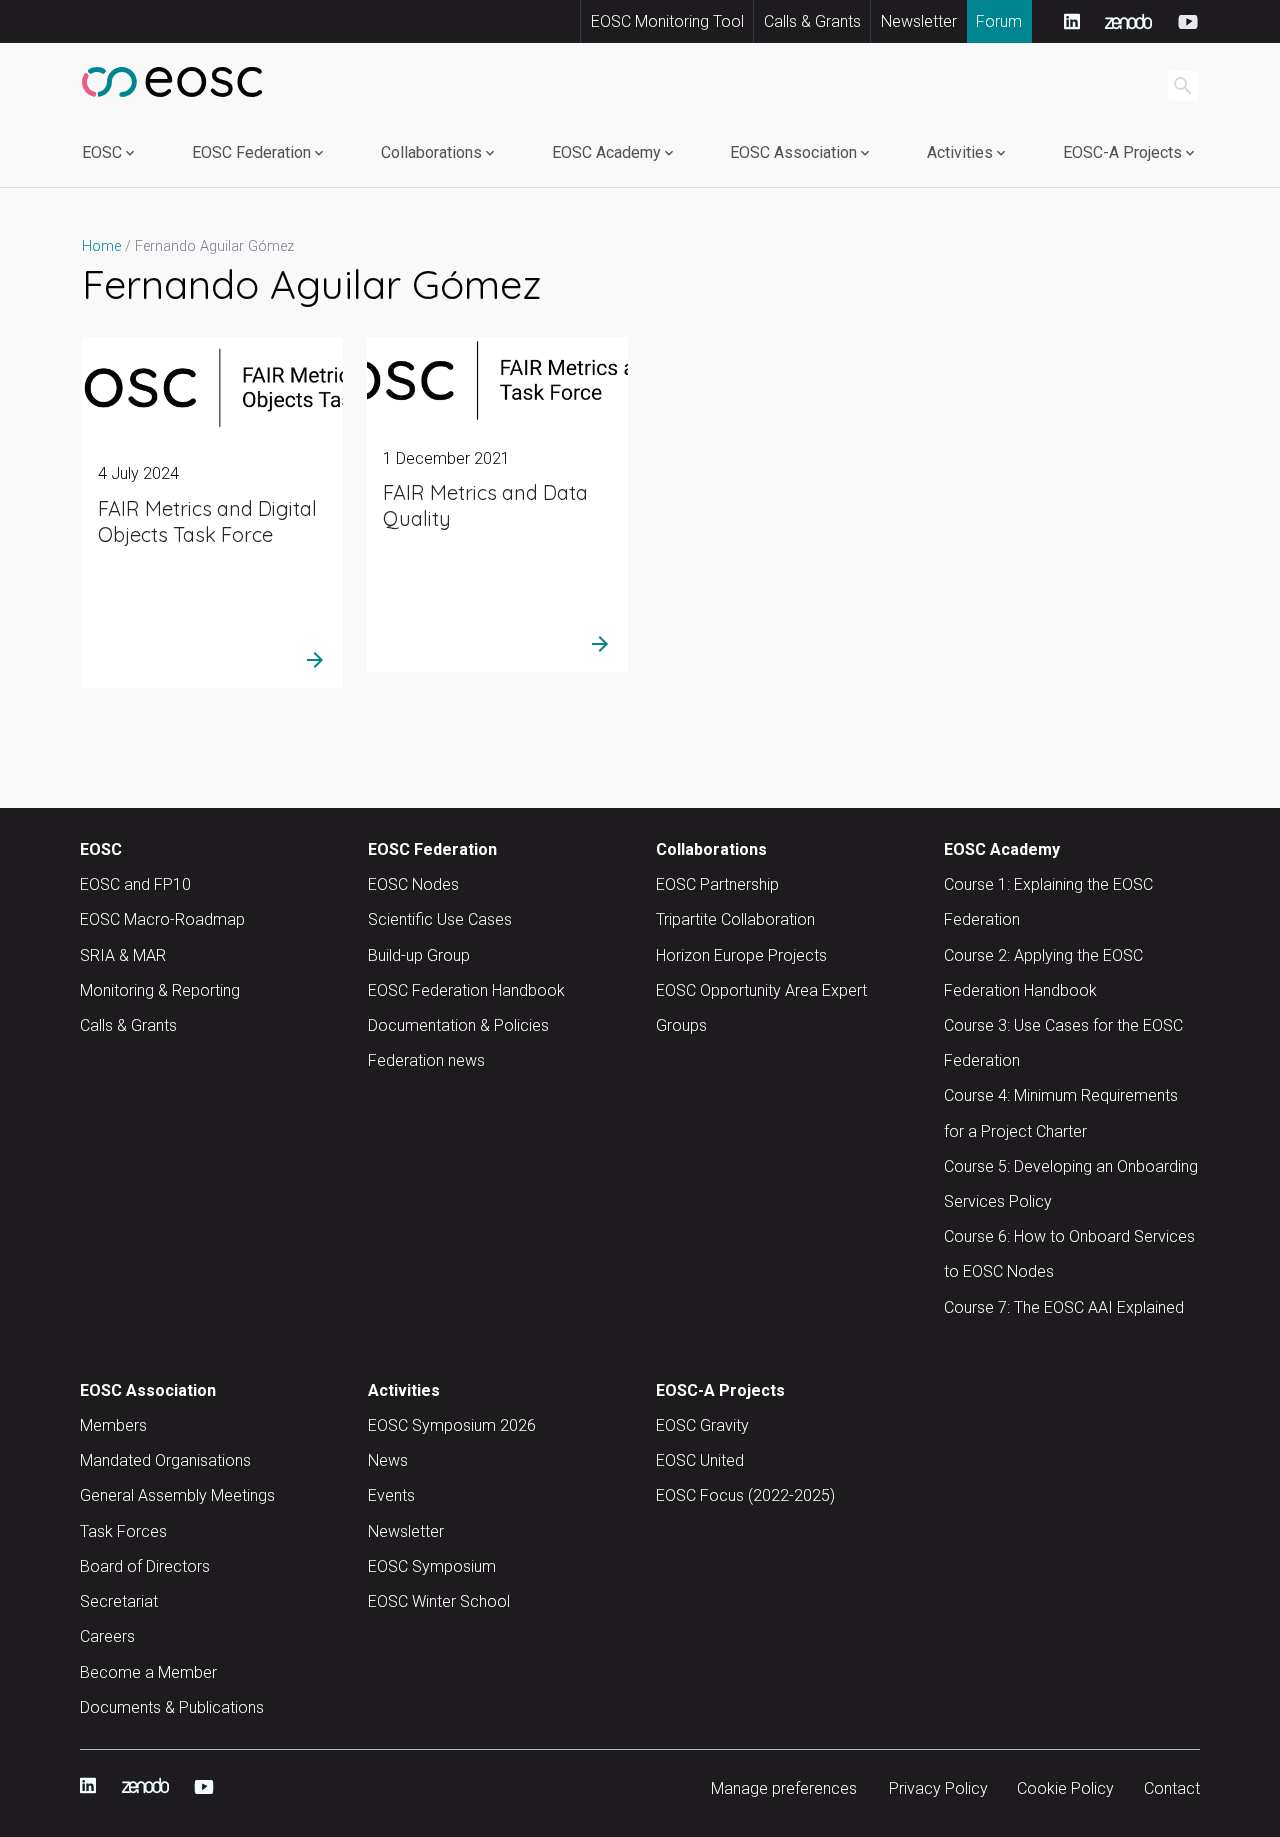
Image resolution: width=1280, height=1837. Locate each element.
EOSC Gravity (702, 1425)
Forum (999, 21)
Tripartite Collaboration (735, 919)
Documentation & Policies (458, 1025)
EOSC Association (793, 152)
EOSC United (700, 1460)
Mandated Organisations (165, 1460)
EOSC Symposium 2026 (452, 1425)
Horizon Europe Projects (741, 955)
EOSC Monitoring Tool (667, 21)
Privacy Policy (938, 1788)
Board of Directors (145, 1566)
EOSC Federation (251, 152)
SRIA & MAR (123, 955)
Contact (1172, 1788)
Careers (107, 1636)
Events (391, 1495)
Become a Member (148, 1672)
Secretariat (119, 1601)
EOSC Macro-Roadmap (162, 919)
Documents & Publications (172, 1707)
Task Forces (123, 1531)
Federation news (426, 1060)
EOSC (102, 152)
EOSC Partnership (717, 884)
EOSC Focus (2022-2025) (745, 1495)
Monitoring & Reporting (160, 990)
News (388, 1460)
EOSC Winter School (439, 1601)
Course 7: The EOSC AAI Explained (1064, 1307)
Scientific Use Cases (440, 919)
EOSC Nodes (413, 884)
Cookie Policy (1065, 1788)
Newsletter (919, 21)
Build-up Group (419, 955)
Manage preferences (784, 1788)
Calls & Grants (812, 21)
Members (113, 1425)
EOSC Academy (606, 152)
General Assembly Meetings (177, 1495)
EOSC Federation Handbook (466, 990)
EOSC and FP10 (135, 884)
